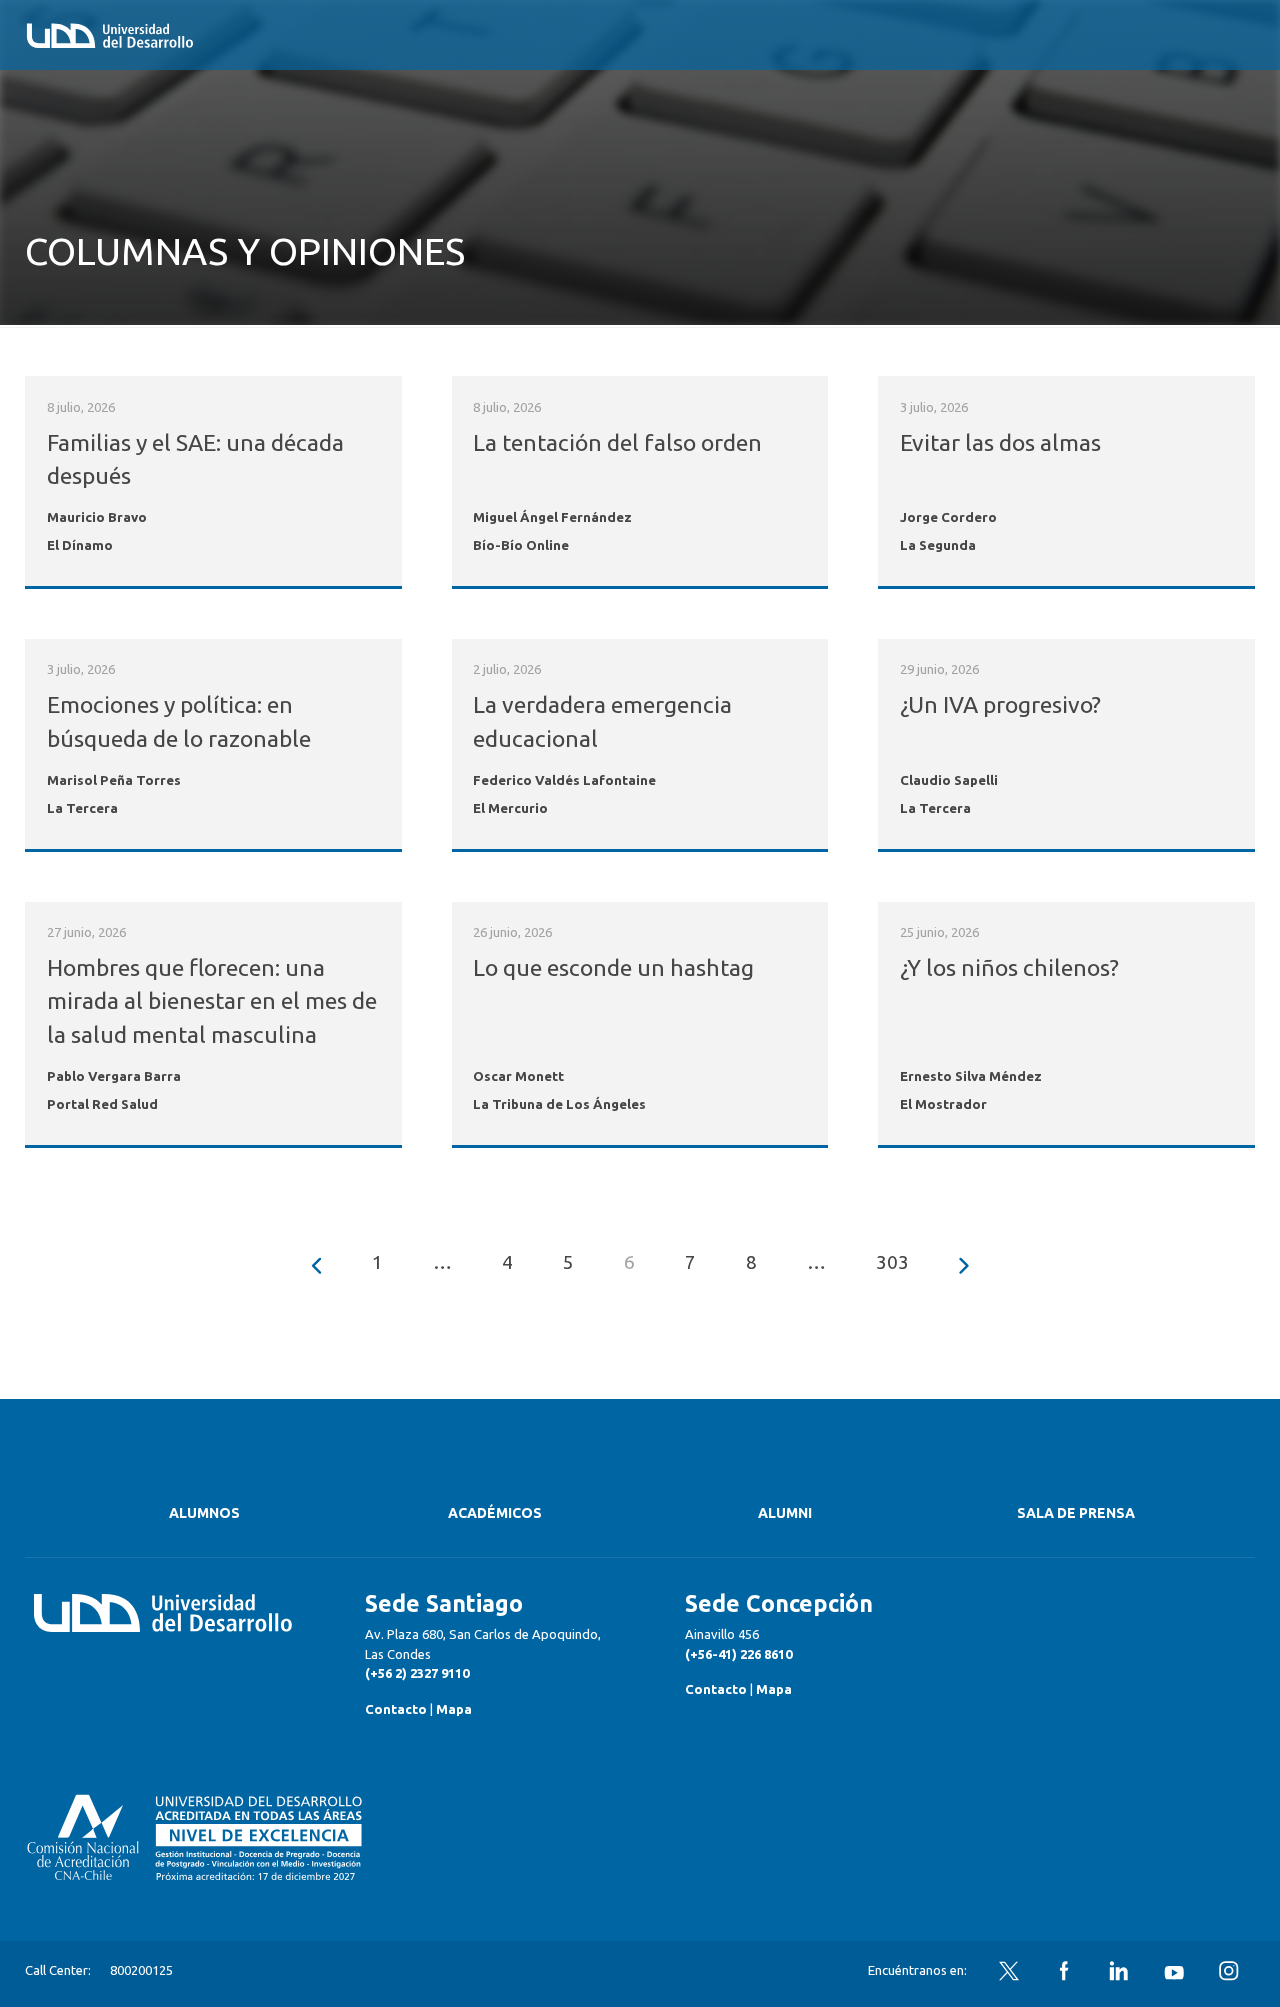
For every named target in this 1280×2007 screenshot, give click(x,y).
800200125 (141, 1970)
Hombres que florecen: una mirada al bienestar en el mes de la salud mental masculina (212, 1001)
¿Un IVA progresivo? (1000, 704)
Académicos (495, 1513)
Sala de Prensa (1076, 1513)
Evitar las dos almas (1000, 442)
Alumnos (204, 1513)
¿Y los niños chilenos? (1009, 967)
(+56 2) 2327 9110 (417, 1673)
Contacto (396, 1709)
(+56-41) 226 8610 (738, 1654)
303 (892, 1262)
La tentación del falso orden (617, 442)
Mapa (454, 1709)
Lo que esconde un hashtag (613, 967)
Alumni (785, 1513)
